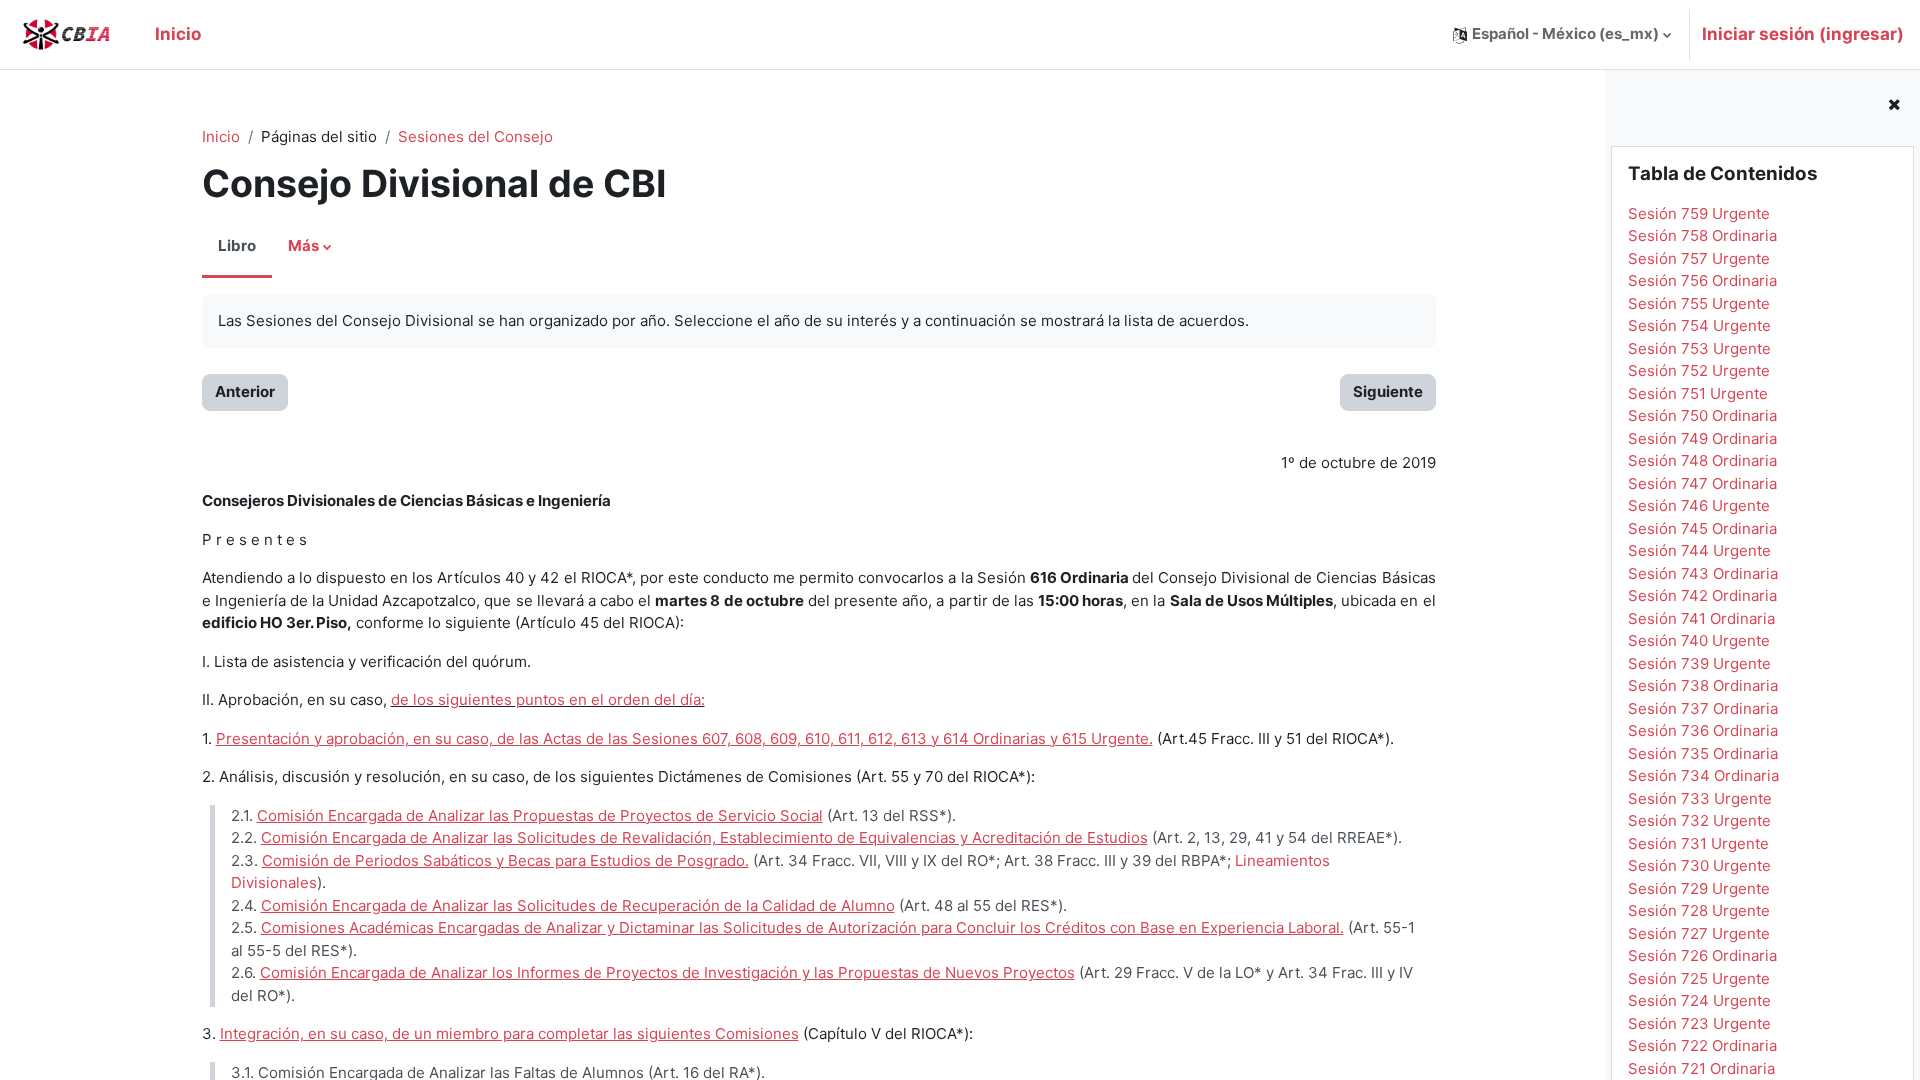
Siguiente (1388, 391)
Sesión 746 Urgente (1699, 505)
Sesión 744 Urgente (1699, 550)
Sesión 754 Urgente (1699, 325)
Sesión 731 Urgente (1698, 843)
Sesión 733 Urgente (1700, 798)
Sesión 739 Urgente (1699, 663)
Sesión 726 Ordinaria (1702, 955)
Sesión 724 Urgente (1699, 1000)
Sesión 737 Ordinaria (1703, 708)
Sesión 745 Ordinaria (1702, 528)
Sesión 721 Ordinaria (1701, 1068)
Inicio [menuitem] (178, 34)
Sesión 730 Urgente (1699, 865)
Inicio (221, 136)
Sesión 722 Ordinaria (1702, 1045)
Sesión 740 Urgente (1699, 640)
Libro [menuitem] (237, 245)
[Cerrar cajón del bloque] (1894, 105)
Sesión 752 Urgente (1699, 370)
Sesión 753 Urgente (1699, 348)
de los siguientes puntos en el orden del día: (548, 699)
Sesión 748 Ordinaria (1702, 460)
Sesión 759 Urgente (1699, 213)
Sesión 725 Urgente (1699, 978)
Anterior (245, 391)
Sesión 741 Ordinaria (1701, 618)
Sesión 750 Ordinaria (1702, 415)
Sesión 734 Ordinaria (1703, 775)
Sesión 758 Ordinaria (1702, 235)
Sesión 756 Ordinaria (1702, 280)
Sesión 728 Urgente (1699, 910)
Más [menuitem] (303, 245)
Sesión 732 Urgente (1699, 820)
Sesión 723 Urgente (1699, 1023)
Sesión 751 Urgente (1698, 393)
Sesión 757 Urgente (1699, 258)
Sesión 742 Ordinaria (1702, 595)
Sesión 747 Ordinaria (1702, 483)
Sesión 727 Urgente (1699, 933)
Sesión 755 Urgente (1699, 303)
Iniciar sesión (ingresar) (1803, 34)
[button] (1562, 34)
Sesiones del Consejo (475, 136)
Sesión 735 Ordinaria (1703, 753)
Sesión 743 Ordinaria (1703, 573)
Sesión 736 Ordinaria (1703, 730)
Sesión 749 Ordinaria (1702, 438)
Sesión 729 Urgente (1699, 888)
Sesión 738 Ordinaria (1703, 685)
